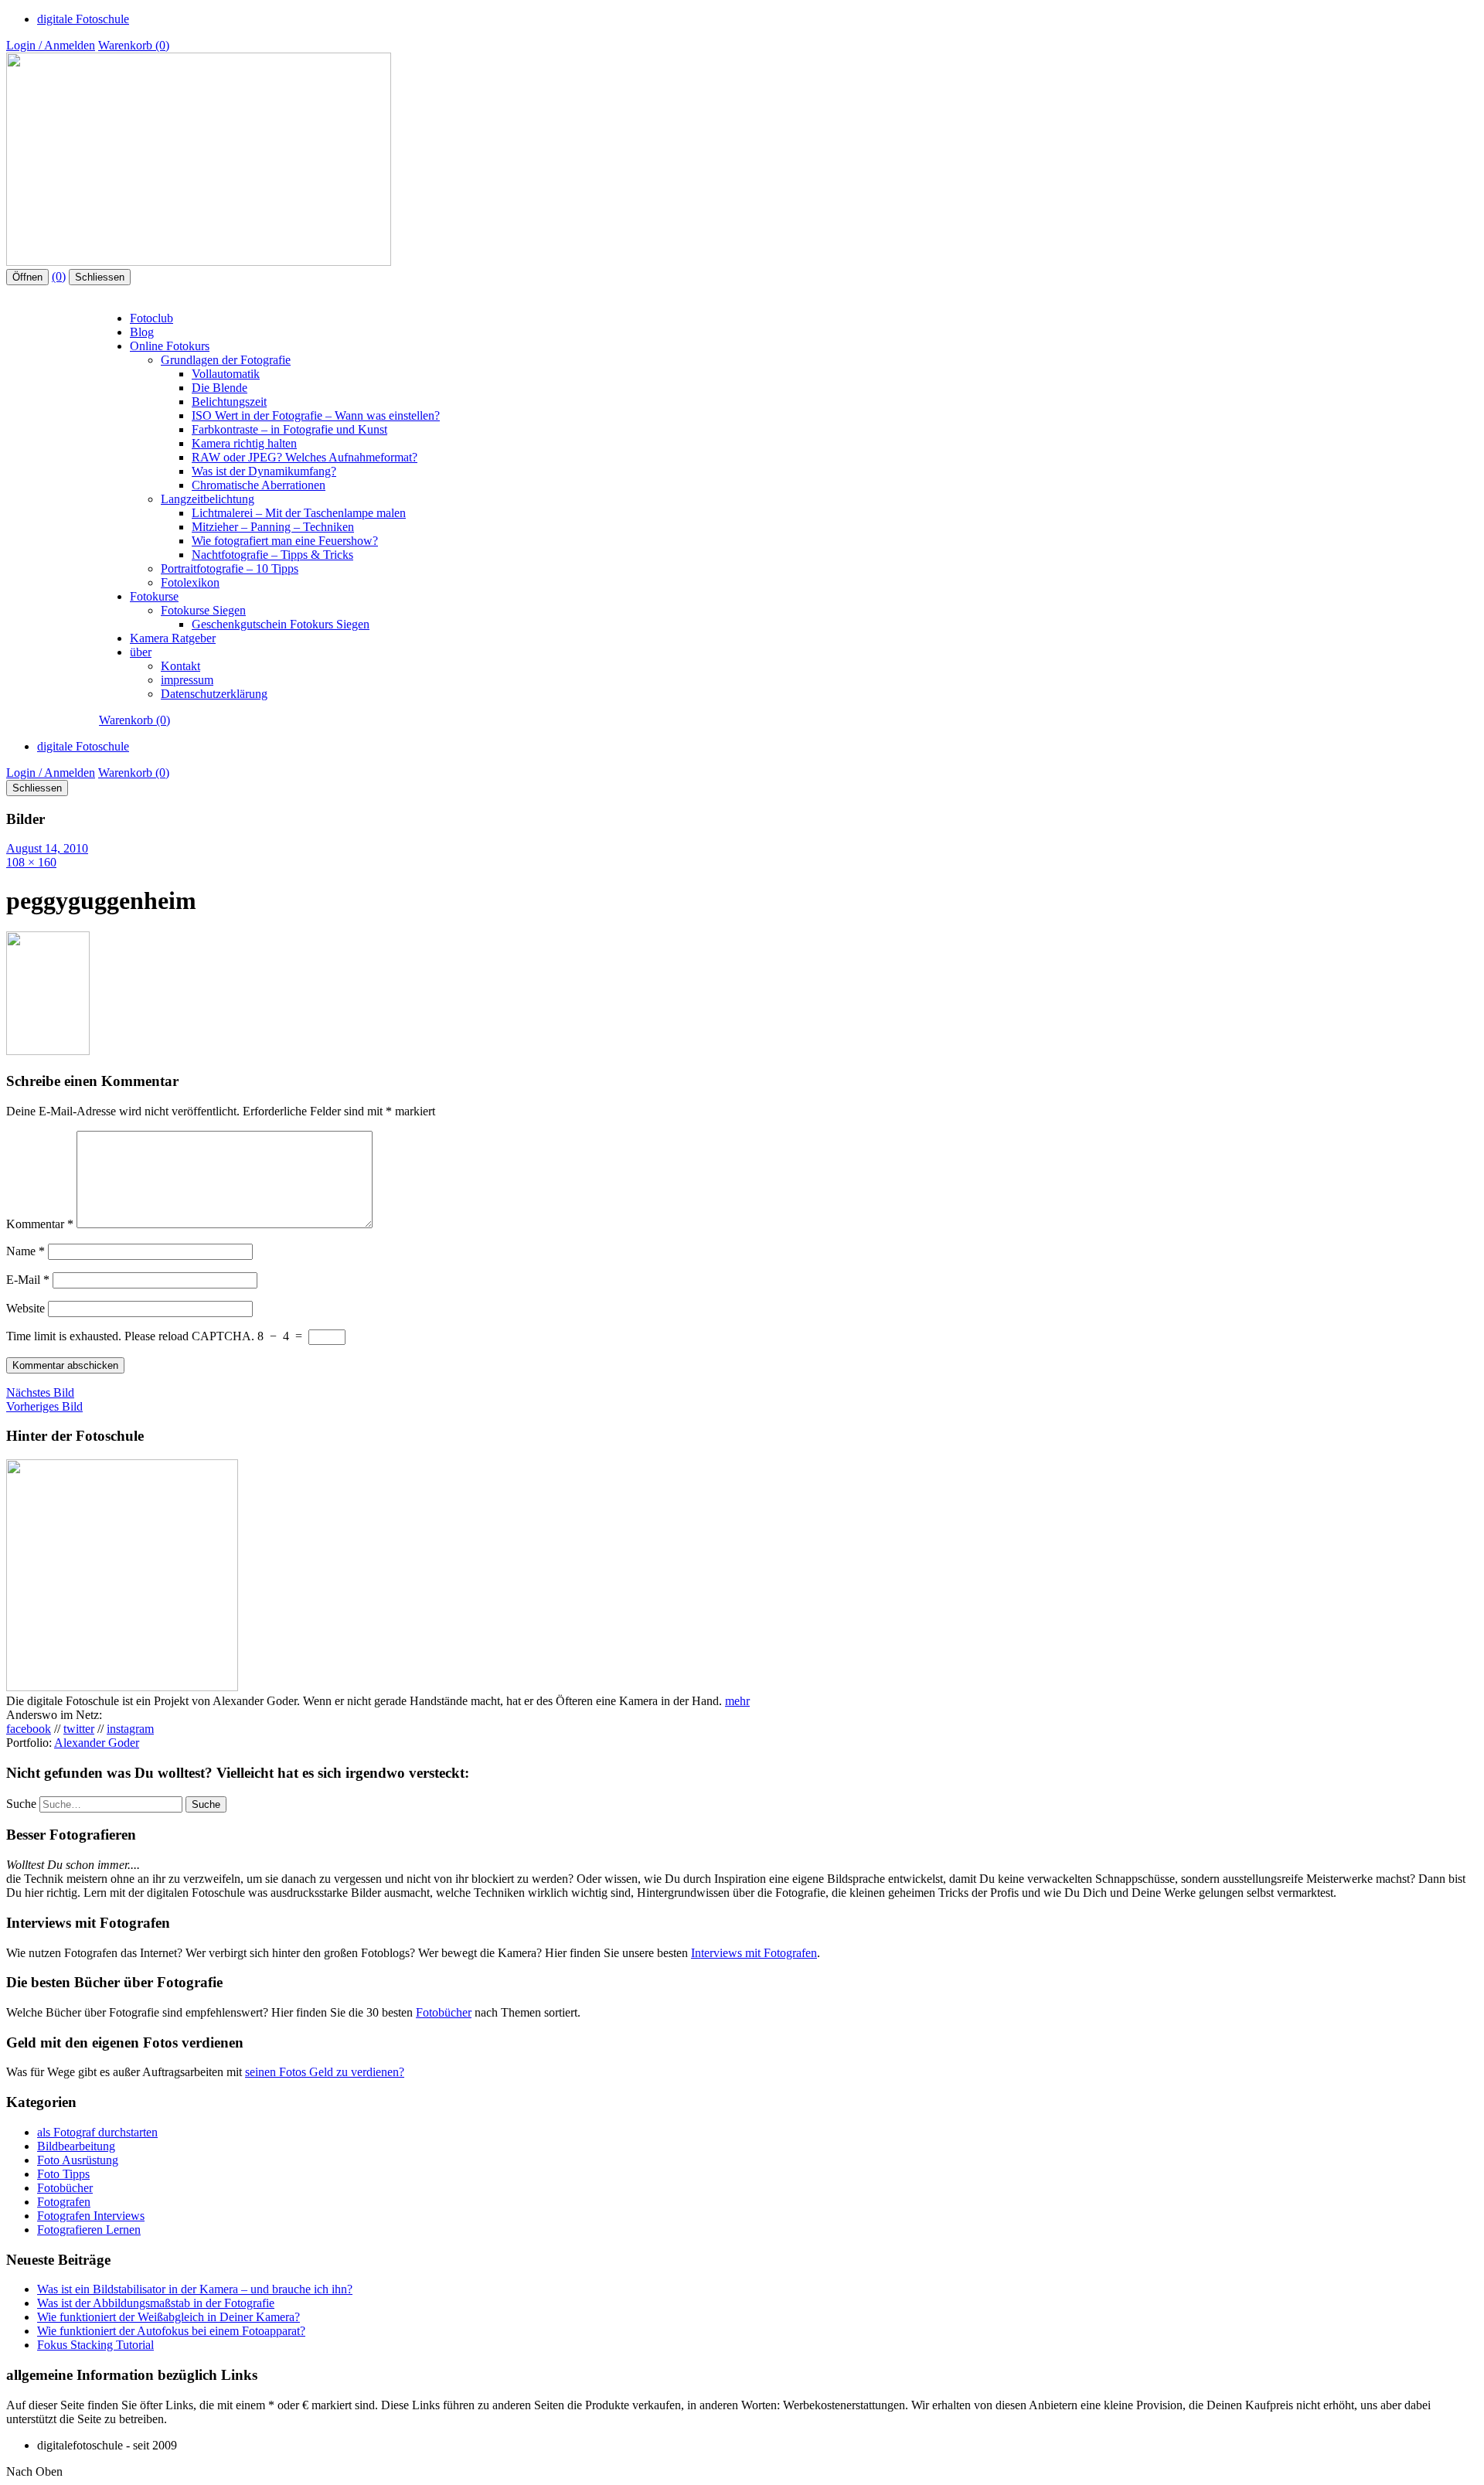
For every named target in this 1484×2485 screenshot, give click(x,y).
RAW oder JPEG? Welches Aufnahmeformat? (305, 457)
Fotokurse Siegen (203, 610)
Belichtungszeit (229, 402)
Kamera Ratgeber (173, 638)
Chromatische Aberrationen (259, 485)
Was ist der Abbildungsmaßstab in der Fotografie (156, 2303)
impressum (187, 680)
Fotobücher (444, 2012)
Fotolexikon (190, 582)
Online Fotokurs (170, 346)
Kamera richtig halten (244, 443)
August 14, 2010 (47, 848)
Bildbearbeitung (76, 2146)
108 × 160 (31, 862)
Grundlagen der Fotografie (226, 360)
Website (26, 1308)
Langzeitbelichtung (208, 499)
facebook (29, 1729)
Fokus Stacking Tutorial (95, 2345)
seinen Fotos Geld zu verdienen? (325, 2072)
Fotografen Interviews (91, 2216)
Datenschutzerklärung (214, 694)
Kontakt (180, 666)
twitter (79, 1729)
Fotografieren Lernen (89, 2230)
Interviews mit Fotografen (754, 1953)
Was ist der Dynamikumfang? (264, 471)
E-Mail (28, 1280)
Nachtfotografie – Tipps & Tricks (272, 555)
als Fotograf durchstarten (97, 2132)
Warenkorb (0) (134, 45)
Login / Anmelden (51, 45)
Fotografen (64, 2202)
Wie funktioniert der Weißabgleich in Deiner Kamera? (168, 2317)
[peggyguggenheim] (48, 1051)
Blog (142, 332)
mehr (737, 1701)
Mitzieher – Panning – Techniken (273, 527)
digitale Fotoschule (83, 19)
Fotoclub (151, 318)
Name (26, 1251)
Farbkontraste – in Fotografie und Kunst (289, 429)
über (141, 652)
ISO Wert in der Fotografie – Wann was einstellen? (316, 415)
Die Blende (220, 388)
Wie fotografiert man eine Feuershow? (285, 541)
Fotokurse (154, 596)
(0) (59, 276)
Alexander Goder (97, 1743)
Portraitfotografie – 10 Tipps (230, 568)
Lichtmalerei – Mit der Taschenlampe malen (299, 513)
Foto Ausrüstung (78, 2160)
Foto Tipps (63, 2174)
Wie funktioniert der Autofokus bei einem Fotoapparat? (171, 2331)
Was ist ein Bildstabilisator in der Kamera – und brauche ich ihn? (195, 2289)
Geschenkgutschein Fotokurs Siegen (281, 624)
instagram (130, 1729)
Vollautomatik (226, 374)
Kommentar (40, 1224)
